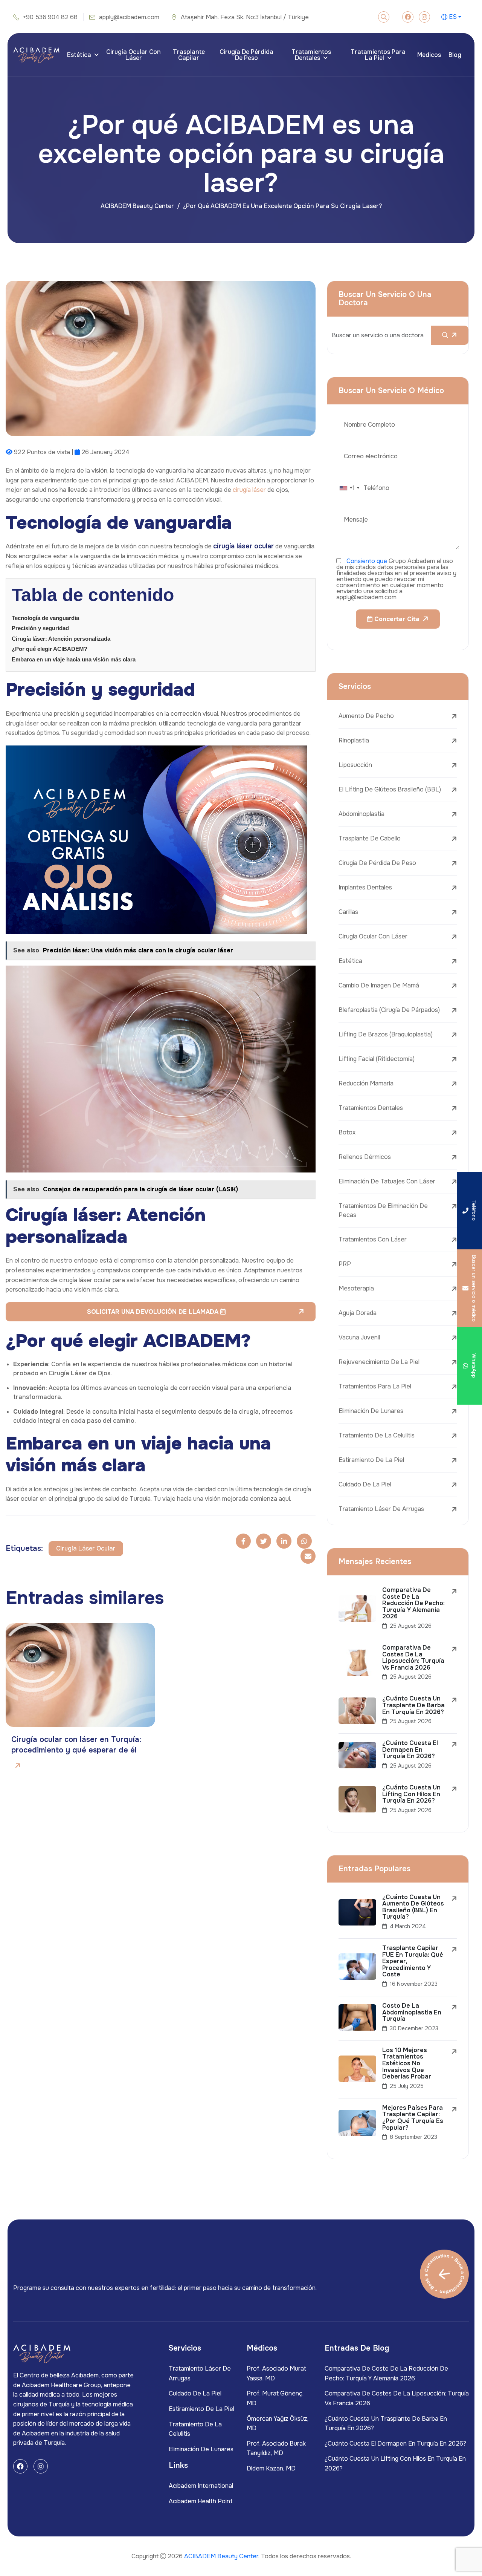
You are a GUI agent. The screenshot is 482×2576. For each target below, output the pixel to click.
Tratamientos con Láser (373, 1239)
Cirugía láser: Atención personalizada (61, 639)
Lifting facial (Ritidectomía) (377, 1059)
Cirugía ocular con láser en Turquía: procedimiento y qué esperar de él (76, 1745)
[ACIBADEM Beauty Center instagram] (424, 17)
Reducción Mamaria (366, 1083)
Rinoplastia (354, 740)
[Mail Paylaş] (308, 1556)
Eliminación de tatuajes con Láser (387, 1181)
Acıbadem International (201, 2486)
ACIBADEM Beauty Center (137, 206)
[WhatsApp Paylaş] (304, 1541)
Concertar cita (396, 619)
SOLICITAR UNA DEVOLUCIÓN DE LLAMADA (154, 1312)
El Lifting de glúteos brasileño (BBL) (390, 789)
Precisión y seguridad (40, 628)
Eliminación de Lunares (371, 1411)
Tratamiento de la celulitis (377, 1435)
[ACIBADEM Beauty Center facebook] (408, 17)
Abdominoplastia (361, 814)
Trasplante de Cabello (370, 838)
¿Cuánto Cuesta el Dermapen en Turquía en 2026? (395, 2444)
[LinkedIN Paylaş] (284, 1541)
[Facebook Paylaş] (243, 1541)
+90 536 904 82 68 (50, 17)
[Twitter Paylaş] (264, 1541)
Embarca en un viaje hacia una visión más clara (74, 659)
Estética (79, 55)
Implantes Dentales (365, 887)
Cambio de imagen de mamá (379, 985)
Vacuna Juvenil (359, 1337)
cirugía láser (249, 490)
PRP (345, 1264)
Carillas (348, 912)
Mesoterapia (356, 1288)
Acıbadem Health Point (201, 2501)
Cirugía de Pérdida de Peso (246, 55)
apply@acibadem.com (129, 17)
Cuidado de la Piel (365, 1484)
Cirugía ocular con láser (133, 55)
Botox (347, 1132)
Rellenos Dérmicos (365, 1157)
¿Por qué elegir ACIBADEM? (50, 649)
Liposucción (355, 765)
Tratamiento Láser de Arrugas (381, 1509)
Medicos (429, 55)
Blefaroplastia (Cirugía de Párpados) (389, 1010)
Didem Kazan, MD (271, 2468)
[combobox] (349, 488)
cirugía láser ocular (86, 1548)
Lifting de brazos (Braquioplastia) (386, 1034)
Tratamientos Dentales (311, 55)
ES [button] (453, 17)
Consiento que (367, 561)
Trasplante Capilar (189, 55)
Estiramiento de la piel (371, 1460)
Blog (455, 55)
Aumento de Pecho (366, 716)
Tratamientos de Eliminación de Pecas (383, 1210)
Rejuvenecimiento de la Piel (379, 1362)
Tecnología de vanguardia (45, 618)
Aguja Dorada (358, 1313)
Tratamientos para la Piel (378, 55)
